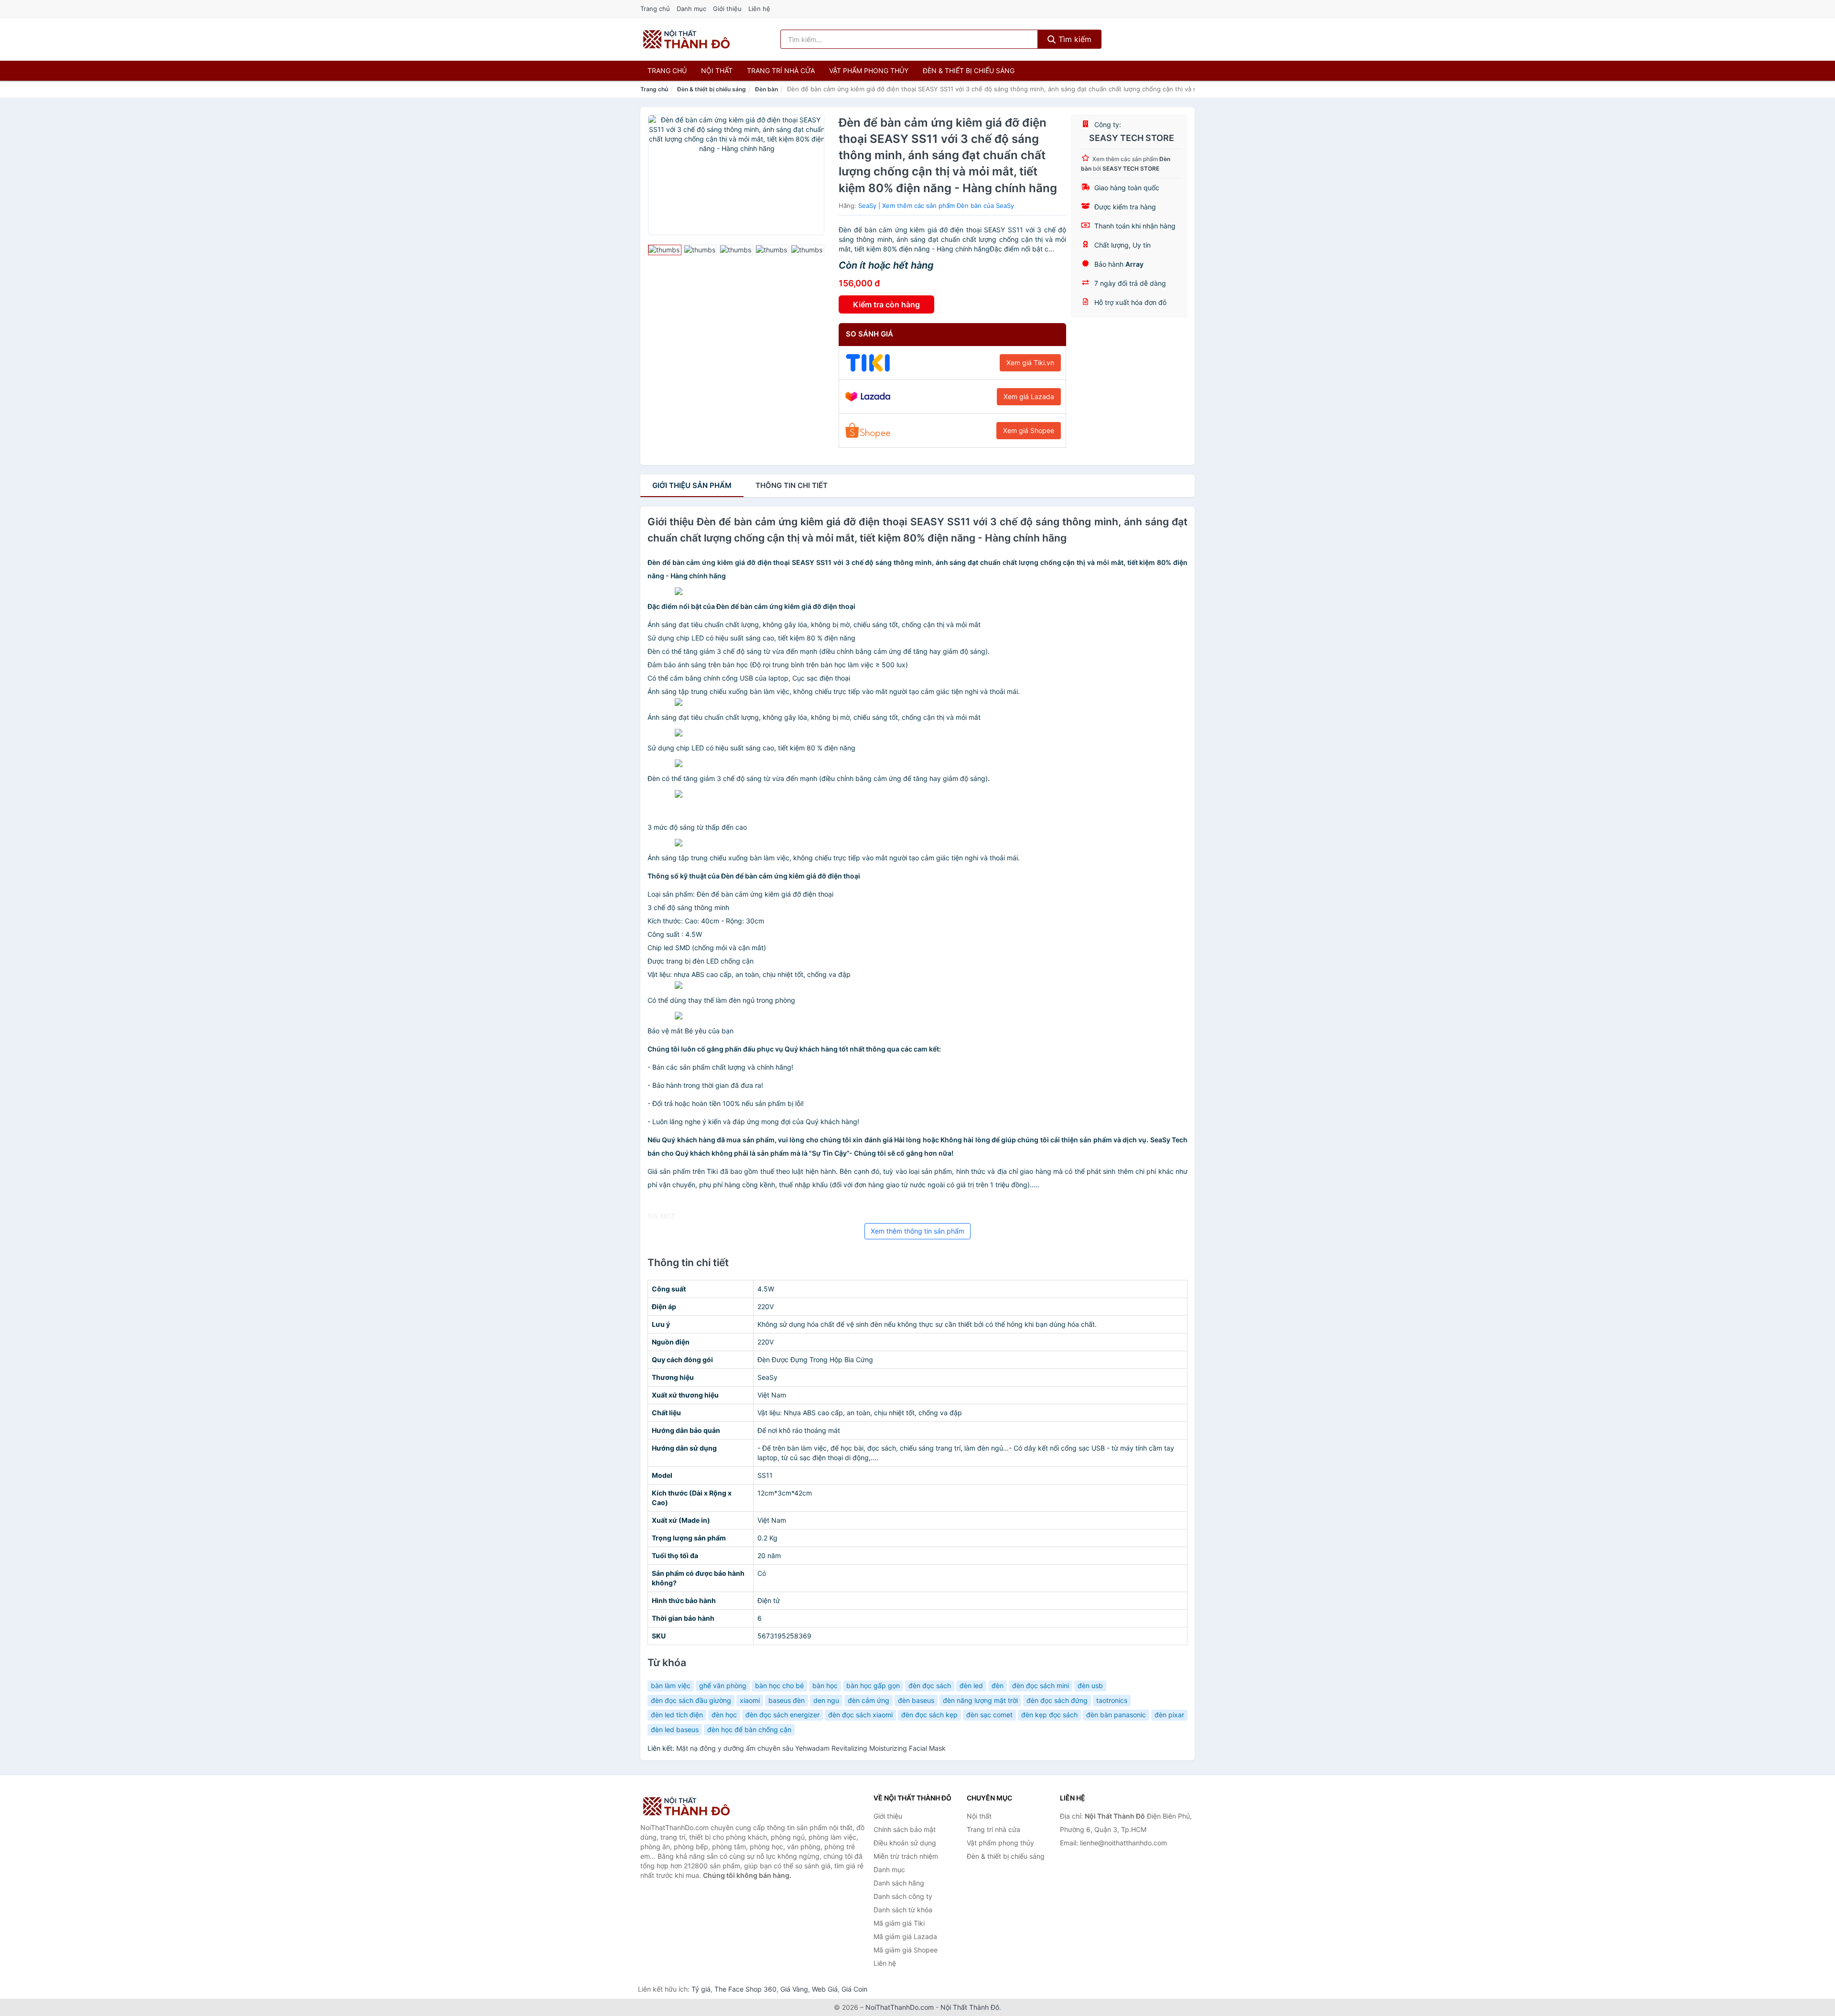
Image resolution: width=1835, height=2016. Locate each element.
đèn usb (1090, 1685)
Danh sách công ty (903, 1896)
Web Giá (825, 1989)
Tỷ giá (701, 1989)
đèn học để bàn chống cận (749, 1729)
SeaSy (867, 206)
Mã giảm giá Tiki (899, 1923)
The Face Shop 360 (745, 1989)
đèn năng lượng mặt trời (980, 1700)
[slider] (665, 250)
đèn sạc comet (989, 1715)
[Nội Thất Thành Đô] (688, 1806)
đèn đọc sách (930, 1685)
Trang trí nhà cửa (781, 70)
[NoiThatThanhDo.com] (686, 39)
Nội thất (717, 70)
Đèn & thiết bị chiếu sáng (969, 70)
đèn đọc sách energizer (783, 1715)
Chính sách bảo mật (905, 1829)
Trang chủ (655, 9)
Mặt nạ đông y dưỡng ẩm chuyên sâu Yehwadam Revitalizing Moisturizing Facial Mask (811, 1748)
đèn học (724, 1715)
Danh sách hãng (899, 1883)
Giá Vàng (794, 1989)
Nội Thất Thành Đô (970, 2007)
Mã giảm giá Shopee (906, 1950)
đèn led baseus (675, 1729)
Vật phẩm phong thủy (869, 70)
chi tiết (792, 485)
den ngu (826, 1700)
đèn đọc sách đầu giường (691, 1700)
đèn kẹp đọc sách (1049, 1715)
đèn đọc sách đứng (1057, 1700)
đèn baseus (916, 1700)
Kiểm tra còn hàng (886, 304)
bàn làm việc (671, 1685)
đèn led (971, 1685)
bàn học (825, 1685)
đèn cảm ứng (869, 1700)
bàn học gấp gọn (873, 1685)
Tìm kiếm (1074, 39)
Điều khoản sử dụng (905, 1843)
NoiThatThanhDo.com (900, 2007)
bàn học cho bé (779, 1685)
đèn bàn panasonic (1116, 1715)
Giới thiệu (727, 9)
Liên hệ (759, 9)
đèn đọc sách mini (1041, 1685)
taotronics (1112, 1700)
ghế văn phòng (723, 1685)
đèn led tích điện (677, 1715)
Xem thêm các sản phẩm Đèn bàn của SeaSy (948, 206)
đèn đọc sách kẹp (929, 1715)
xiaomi (750, 1700)
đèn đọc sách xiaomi (860, 1715)
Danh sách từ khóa (903, 1910)
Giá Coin (854, 1989)
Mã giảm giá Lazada (905, 1936)
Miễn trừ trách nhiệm (906, 1856)
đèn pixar (1169, 1715)
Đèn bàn (766, 89)
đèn (998, 1685)
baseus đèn (787, 1700)
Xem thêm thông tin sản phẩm (917, 1231)
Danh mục (691, 9)
